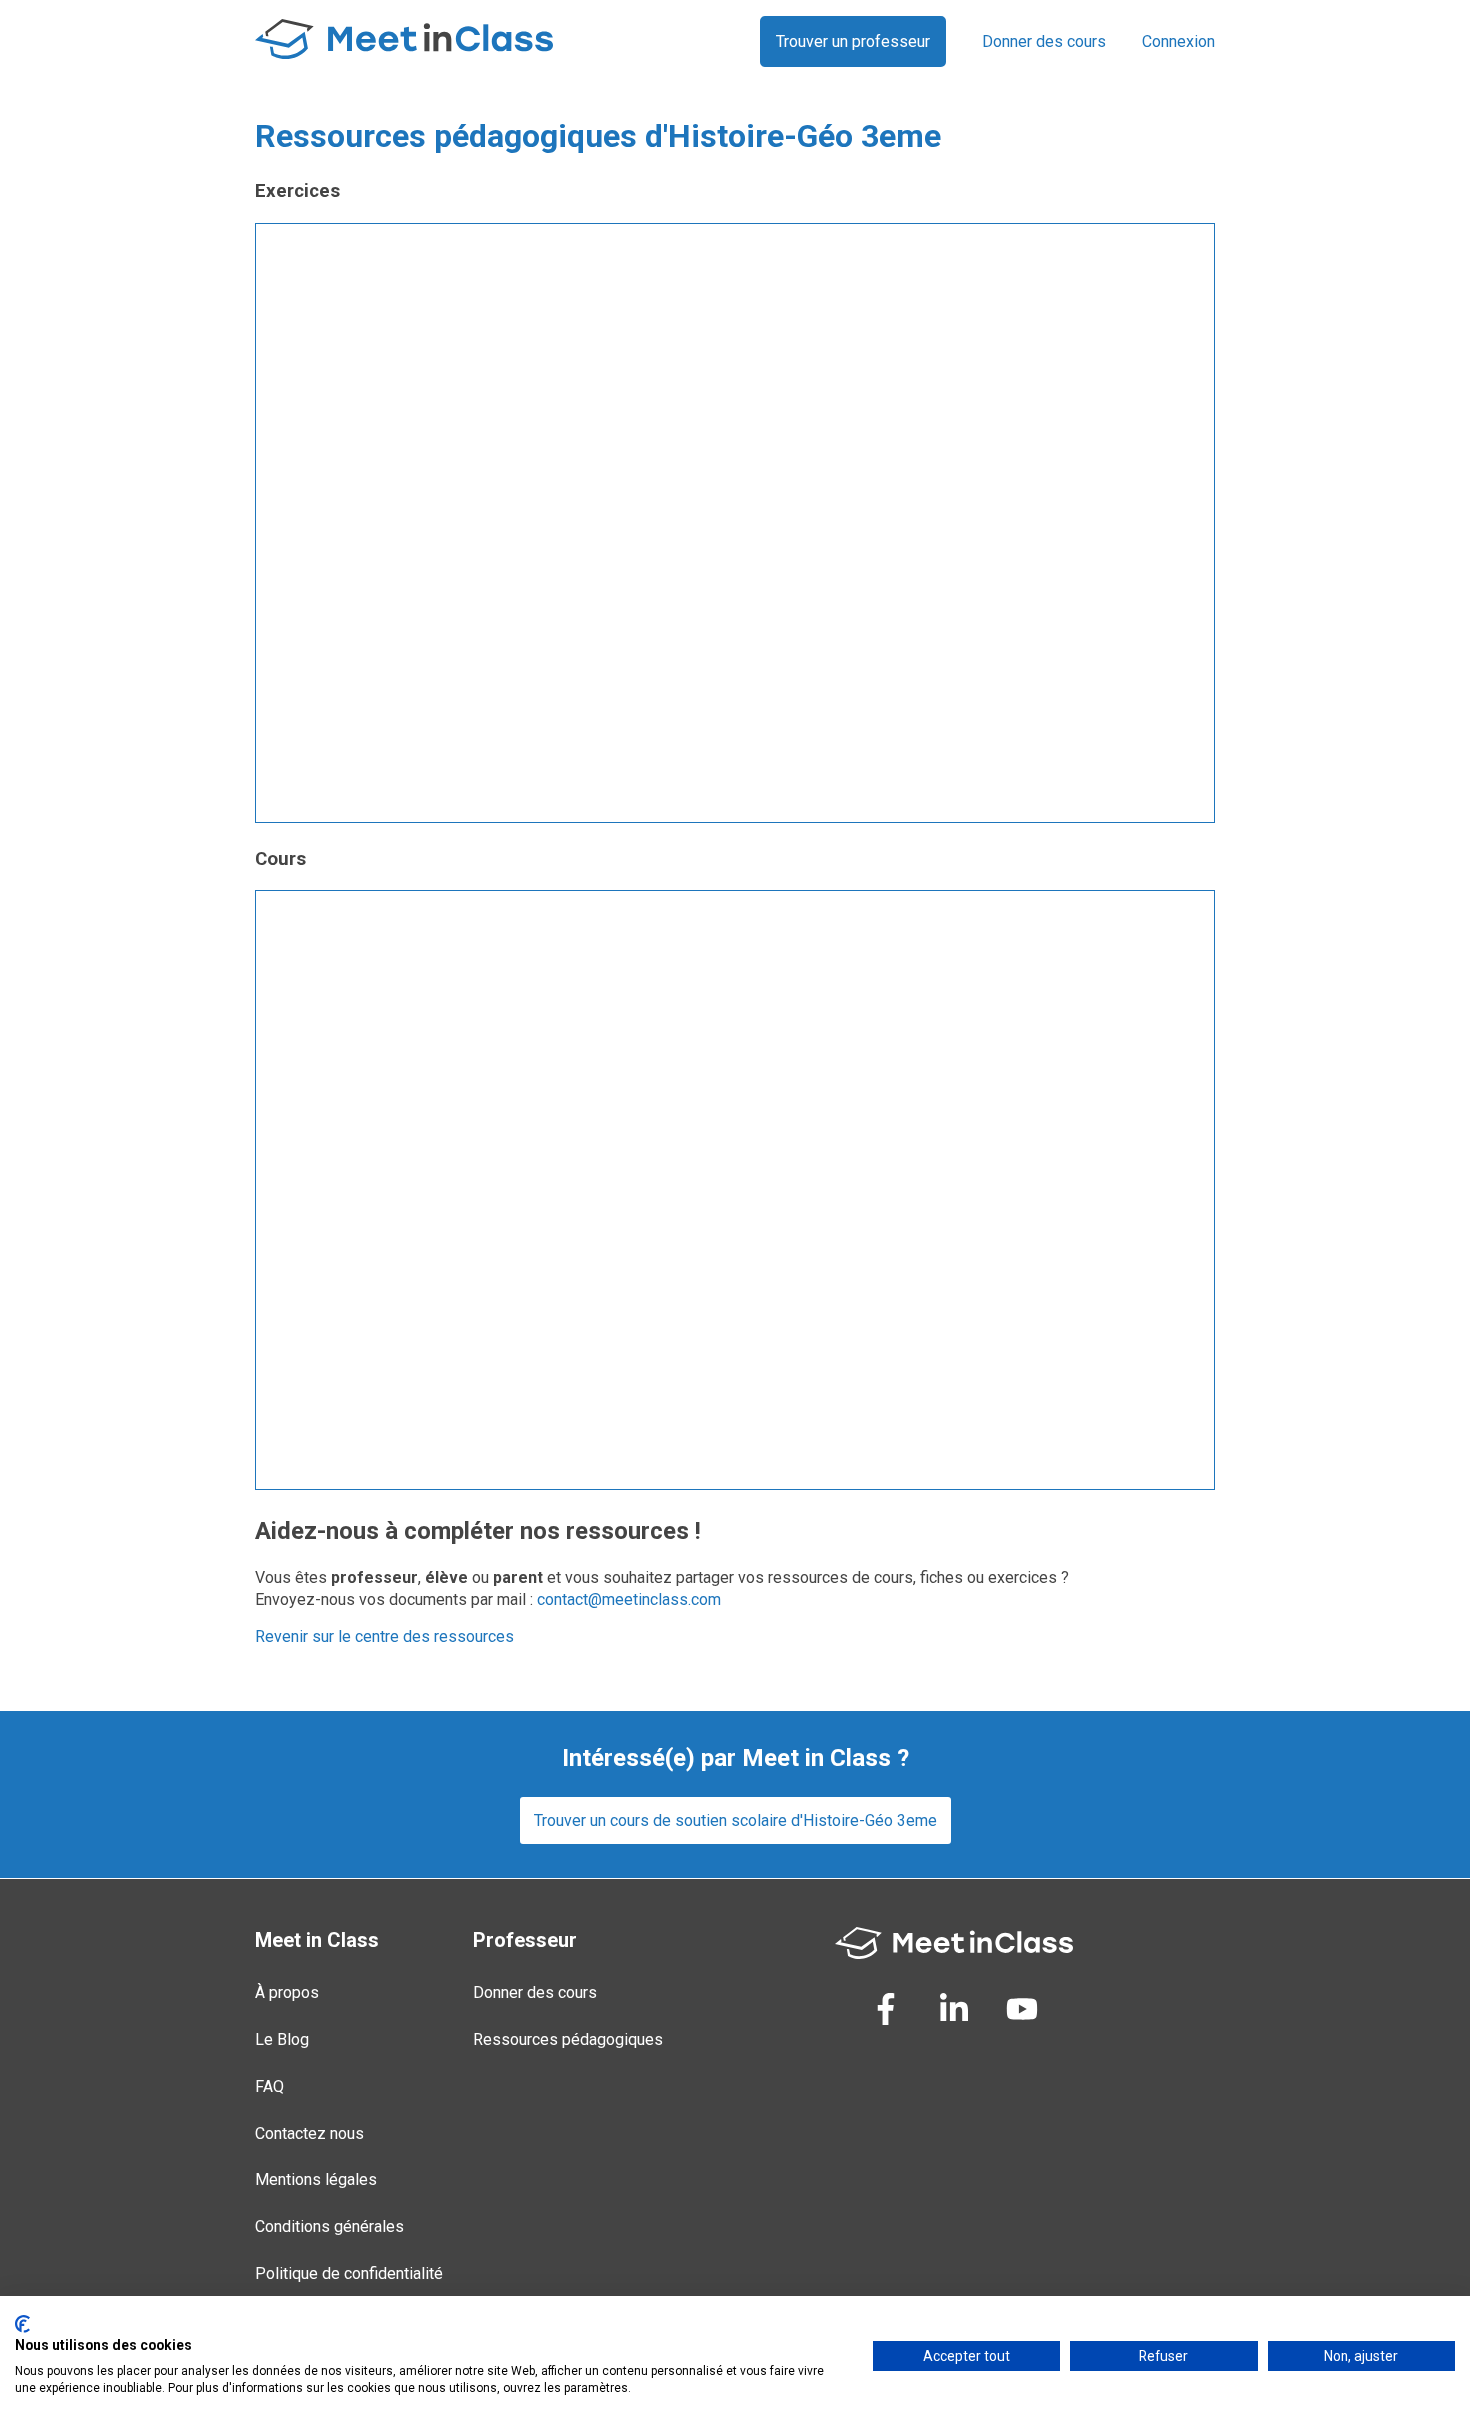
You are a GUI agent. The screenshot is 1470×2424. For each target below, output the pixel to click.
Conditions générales (329, 2226)
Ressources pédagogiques (568, 2039)
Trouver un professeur (853, 41)
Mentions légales (316, 2179)
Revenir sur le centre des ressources (384, 1636)
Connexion (1178, 41)
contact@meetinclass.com (629, 1599)
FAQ (269, 2086)
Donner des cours (1044, 41)
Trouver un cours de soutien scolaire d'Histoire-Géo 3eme (735, 1820)
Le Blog (282, 2039)
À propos (287, 1992)
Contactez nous (309, 2133)
